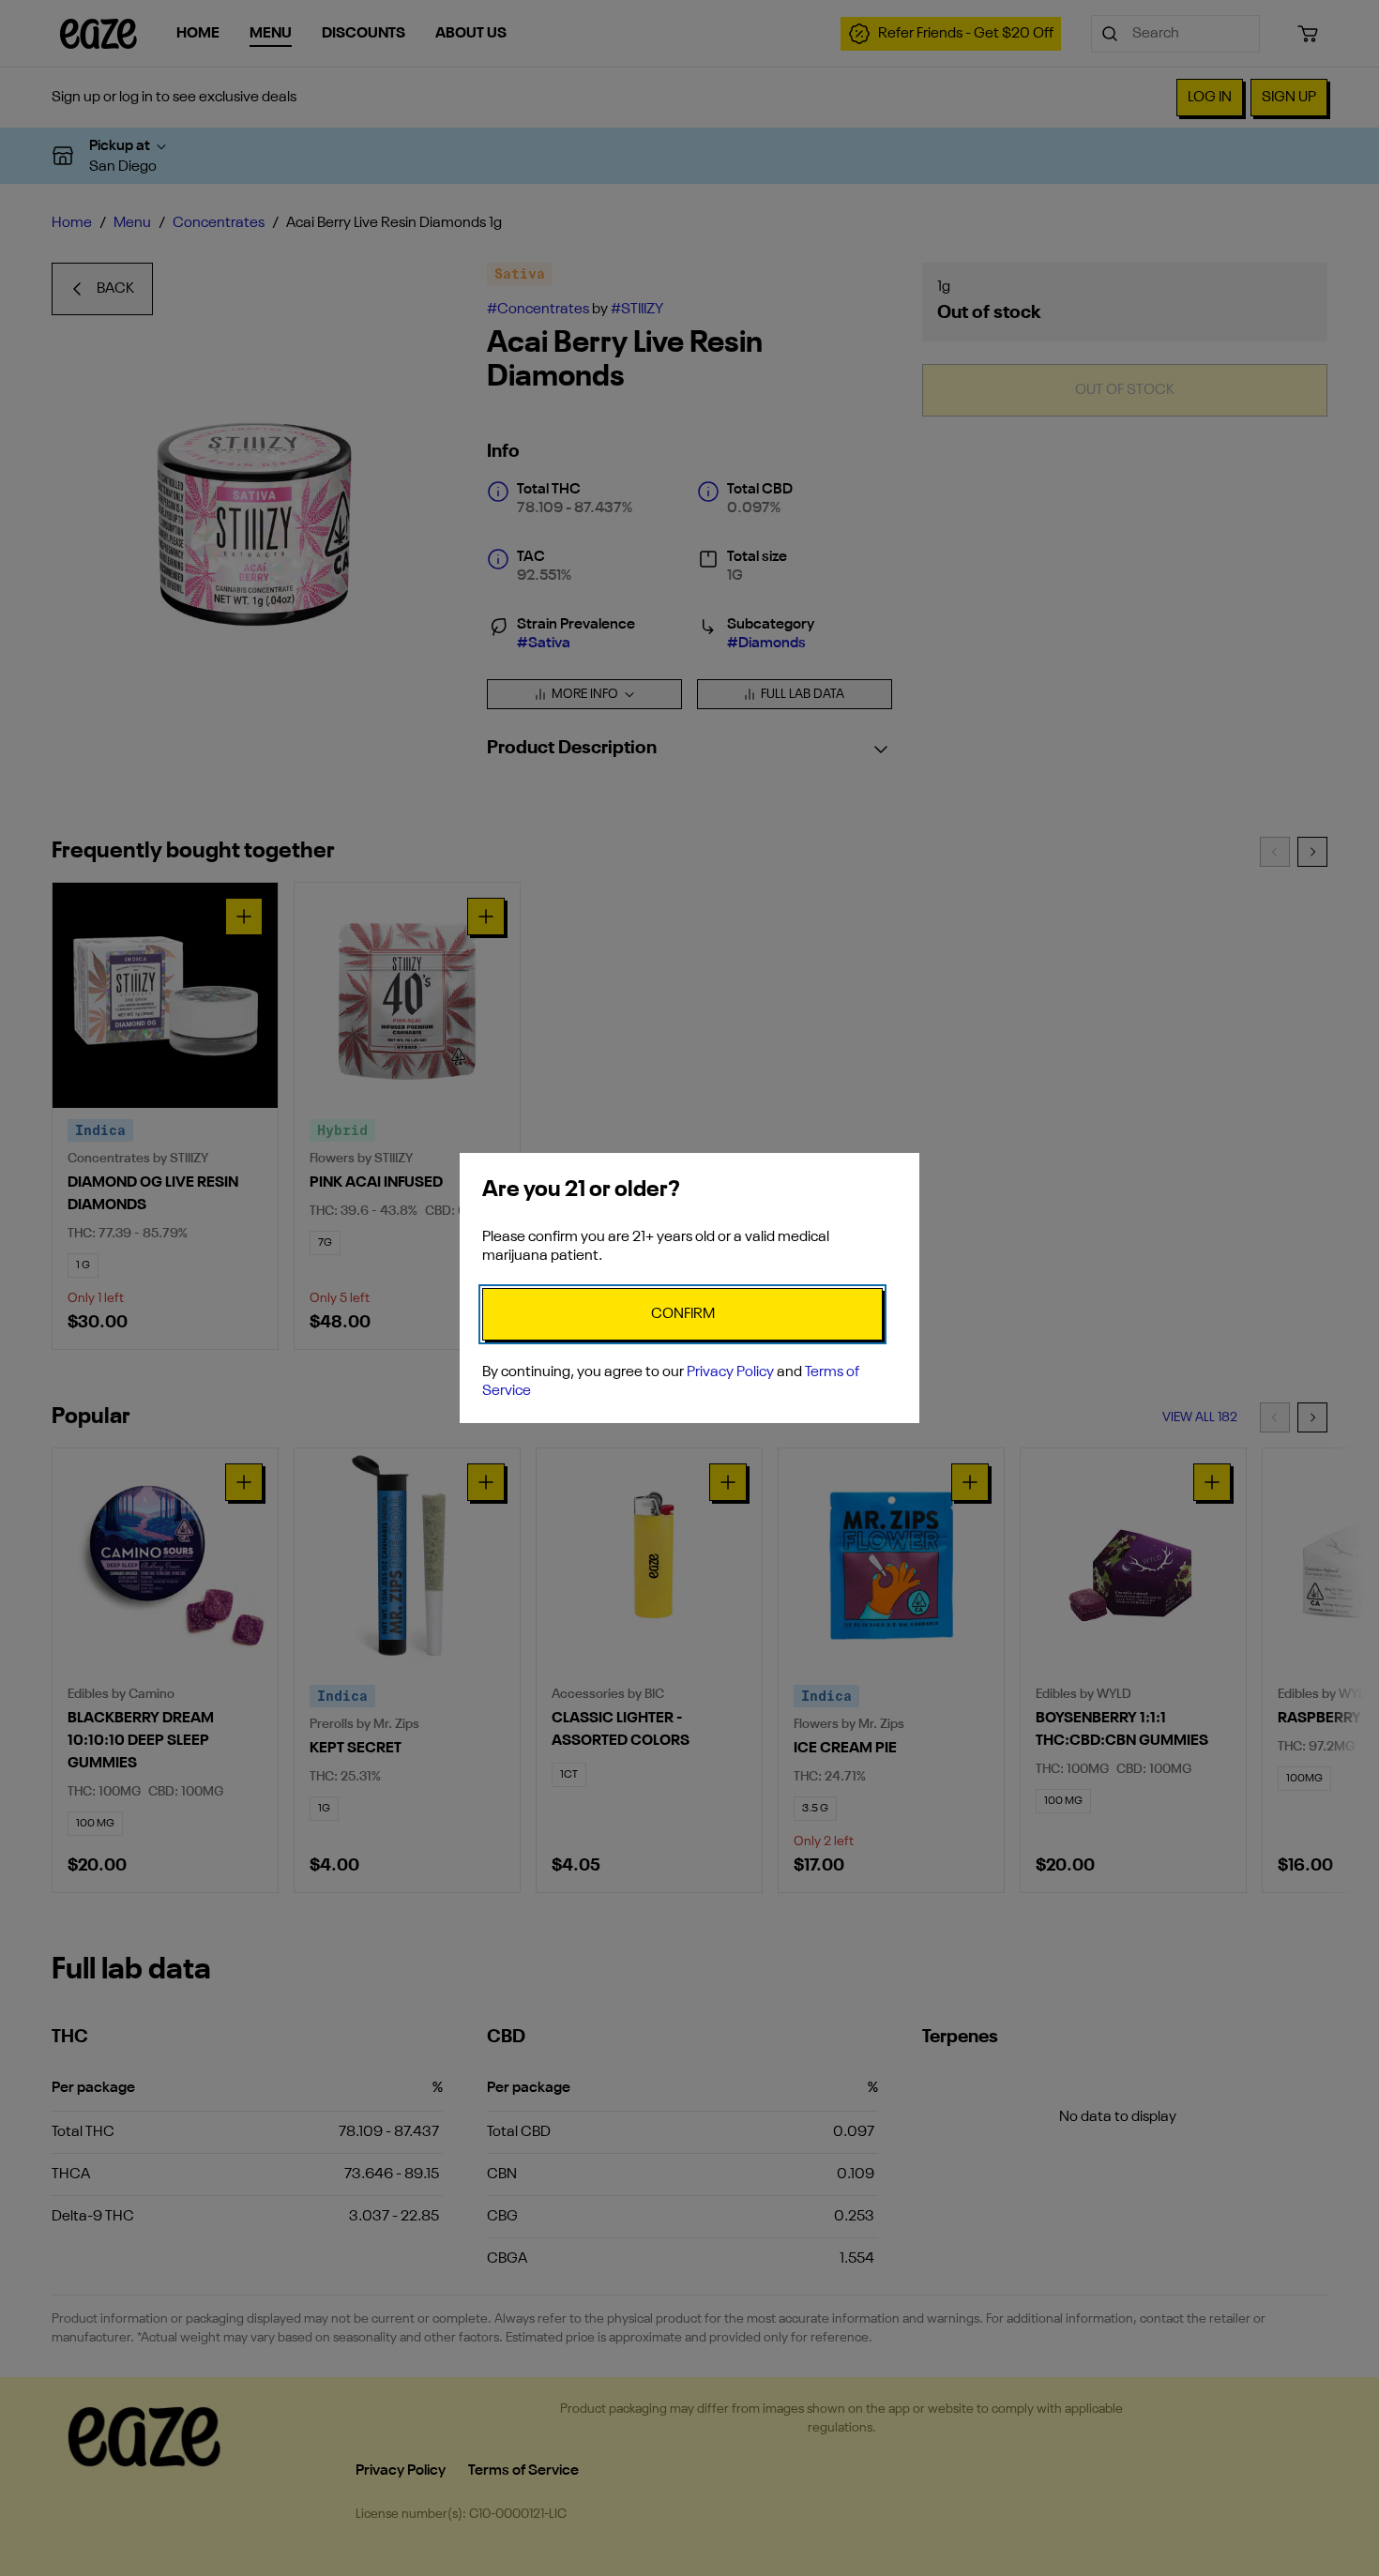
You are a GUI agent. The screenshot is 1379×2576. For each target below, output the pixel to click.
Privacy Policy (730, 1372)
